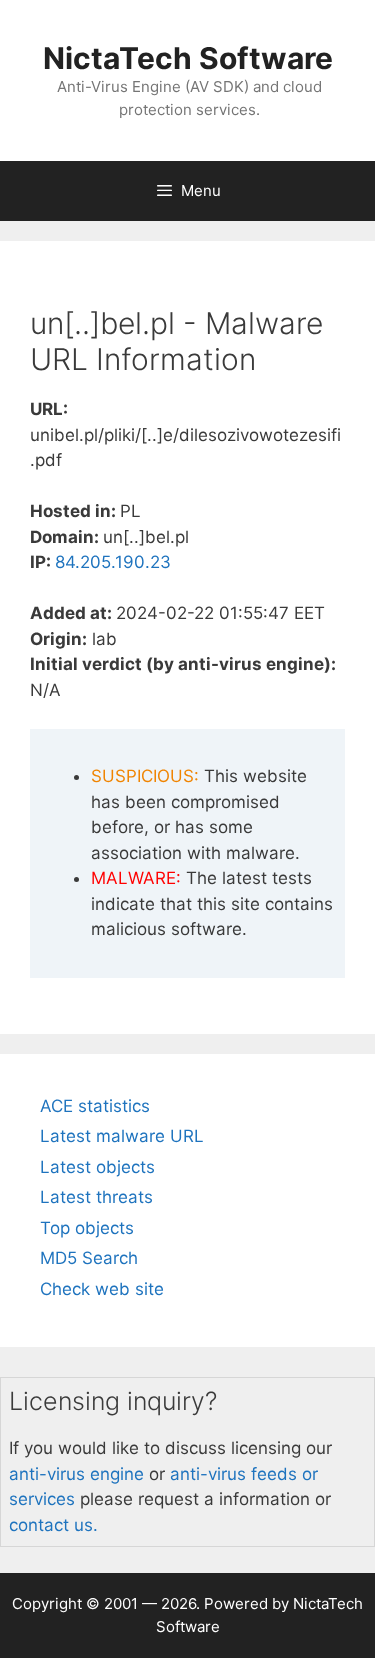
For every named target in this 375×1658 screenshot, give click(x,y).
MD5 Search (89, 1258)
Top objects (87, 1228)
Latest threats (96, 1197)
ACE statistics (95, 1106)
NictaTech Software (188, 58)
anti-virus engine (76, 1474)
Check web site (102, 1289)
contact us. (53, 1525)
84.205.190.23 (113, 562)
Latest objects (97, 1167)
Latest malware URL (122, 1136)
